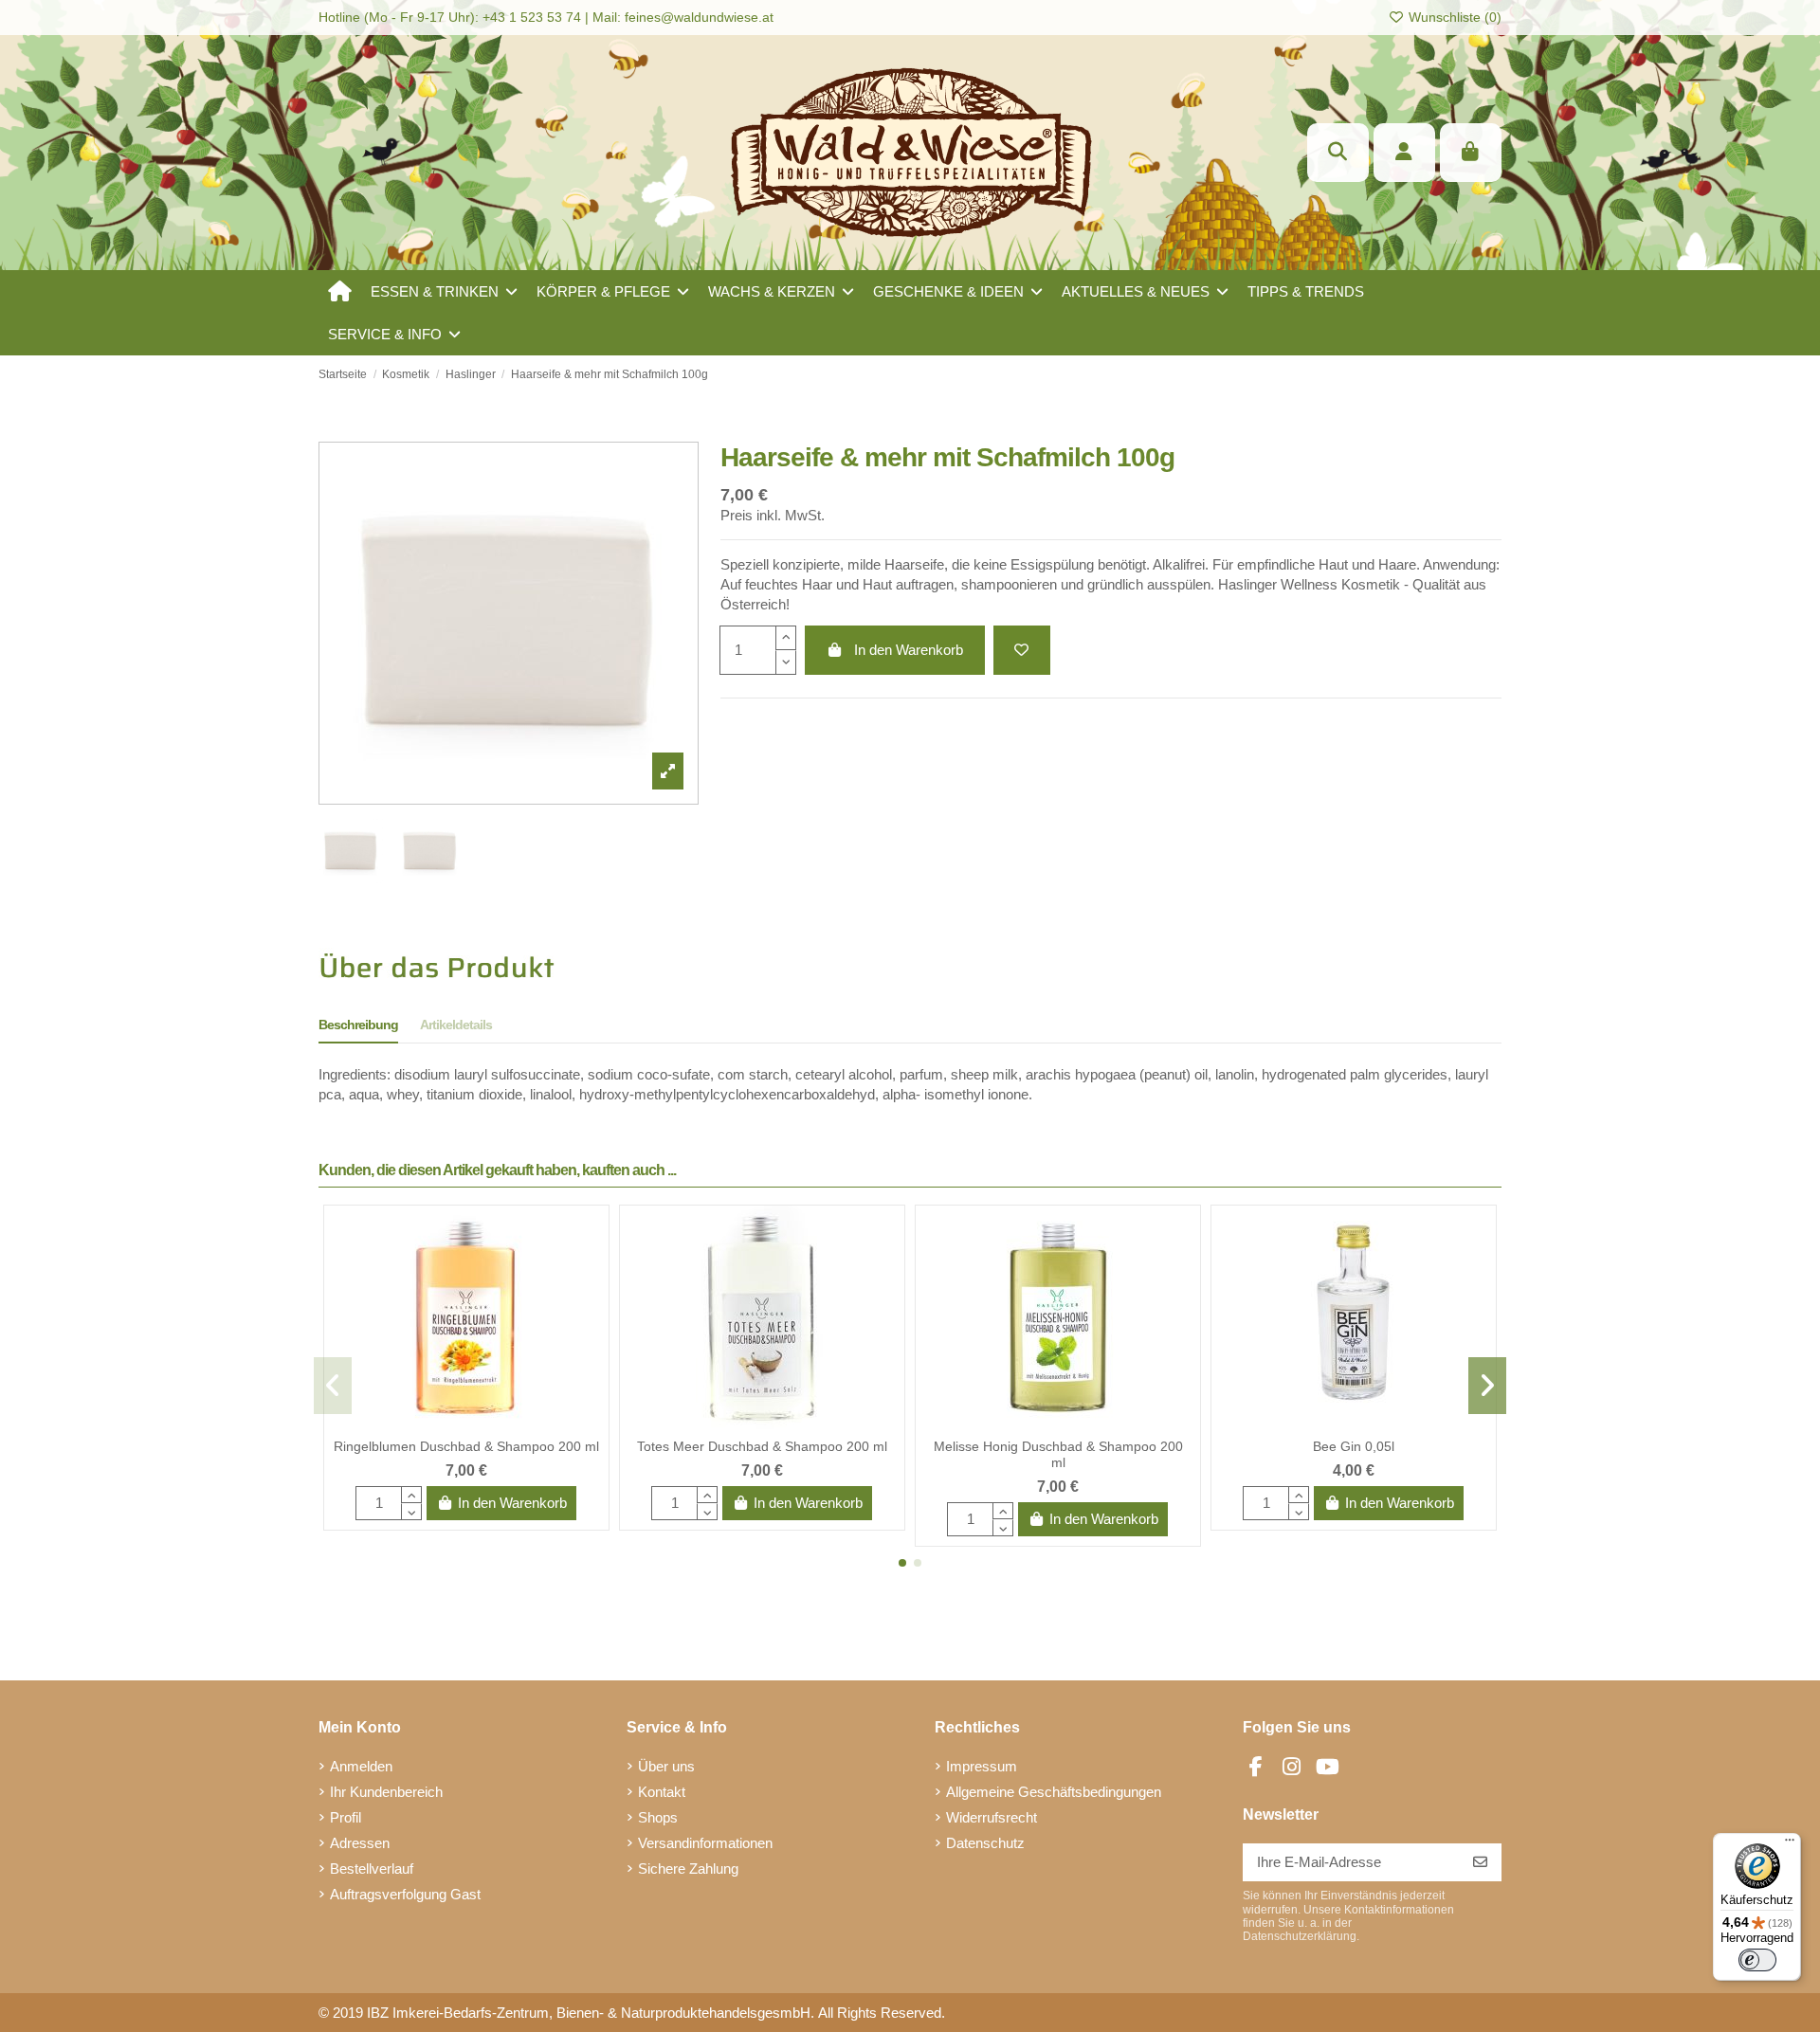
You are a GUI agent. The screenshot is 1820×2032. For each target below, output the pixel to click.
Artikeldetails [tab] (456, 1025)
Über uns (666, 1766)
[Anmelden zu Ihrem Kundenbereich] (1404, 153)
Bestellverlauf (372, 1869)
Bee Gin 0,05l (1354, 1446)
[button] (444, 291)
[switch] (1757, 1960)
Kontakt (662, 1792)
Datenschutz (985, 1843)
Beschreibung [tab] (358, 1025)
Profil (346, 1817)
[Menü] (1790, 1844)
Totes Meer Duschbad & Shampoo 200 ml (762, 1446)
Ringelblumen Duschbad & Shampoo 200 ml (466, 1446)
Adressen (360, 1843)
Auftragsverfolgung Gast (405, 1894)
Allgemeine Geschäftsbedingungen (1054, 1792)
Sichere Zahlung (688, 1869)
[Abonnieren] (1480, 1863)
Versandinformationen (705, 1843)
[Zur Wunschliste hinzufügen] (1022, 651)
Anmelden (361, 1766)
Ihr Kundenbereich (386, 1792)
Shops (658, 1817)
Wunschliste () (1453, 17)
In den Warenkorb (909, 650)
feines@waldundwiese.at (699, 17)
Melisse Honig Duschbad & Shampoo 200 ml (1058, 1454)
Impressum (982, 1766)
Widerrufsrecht (992, 1817)
